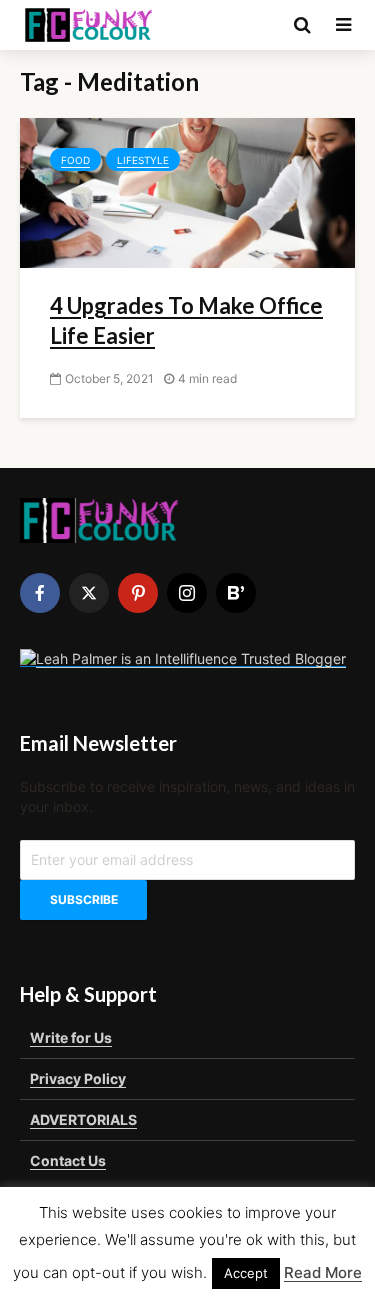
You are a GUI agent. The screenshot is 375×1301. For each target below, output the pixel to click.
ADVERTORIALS (83, 1119)
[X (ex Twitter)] (89, 593)
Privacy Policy (78, 1078)
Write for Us (71, 1037)
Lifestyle (143, 160)
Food (75, 160)
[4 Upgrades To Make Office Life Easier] (187, 191)
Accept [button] (246, 1273)
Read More (323, 1272)
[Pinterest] (138, 593)
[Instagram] (187, 593)
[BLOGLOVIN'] (236, 593)
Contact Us (68, 1160)
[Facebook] (40, 593)
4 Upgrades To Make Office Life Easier (186, 320)
